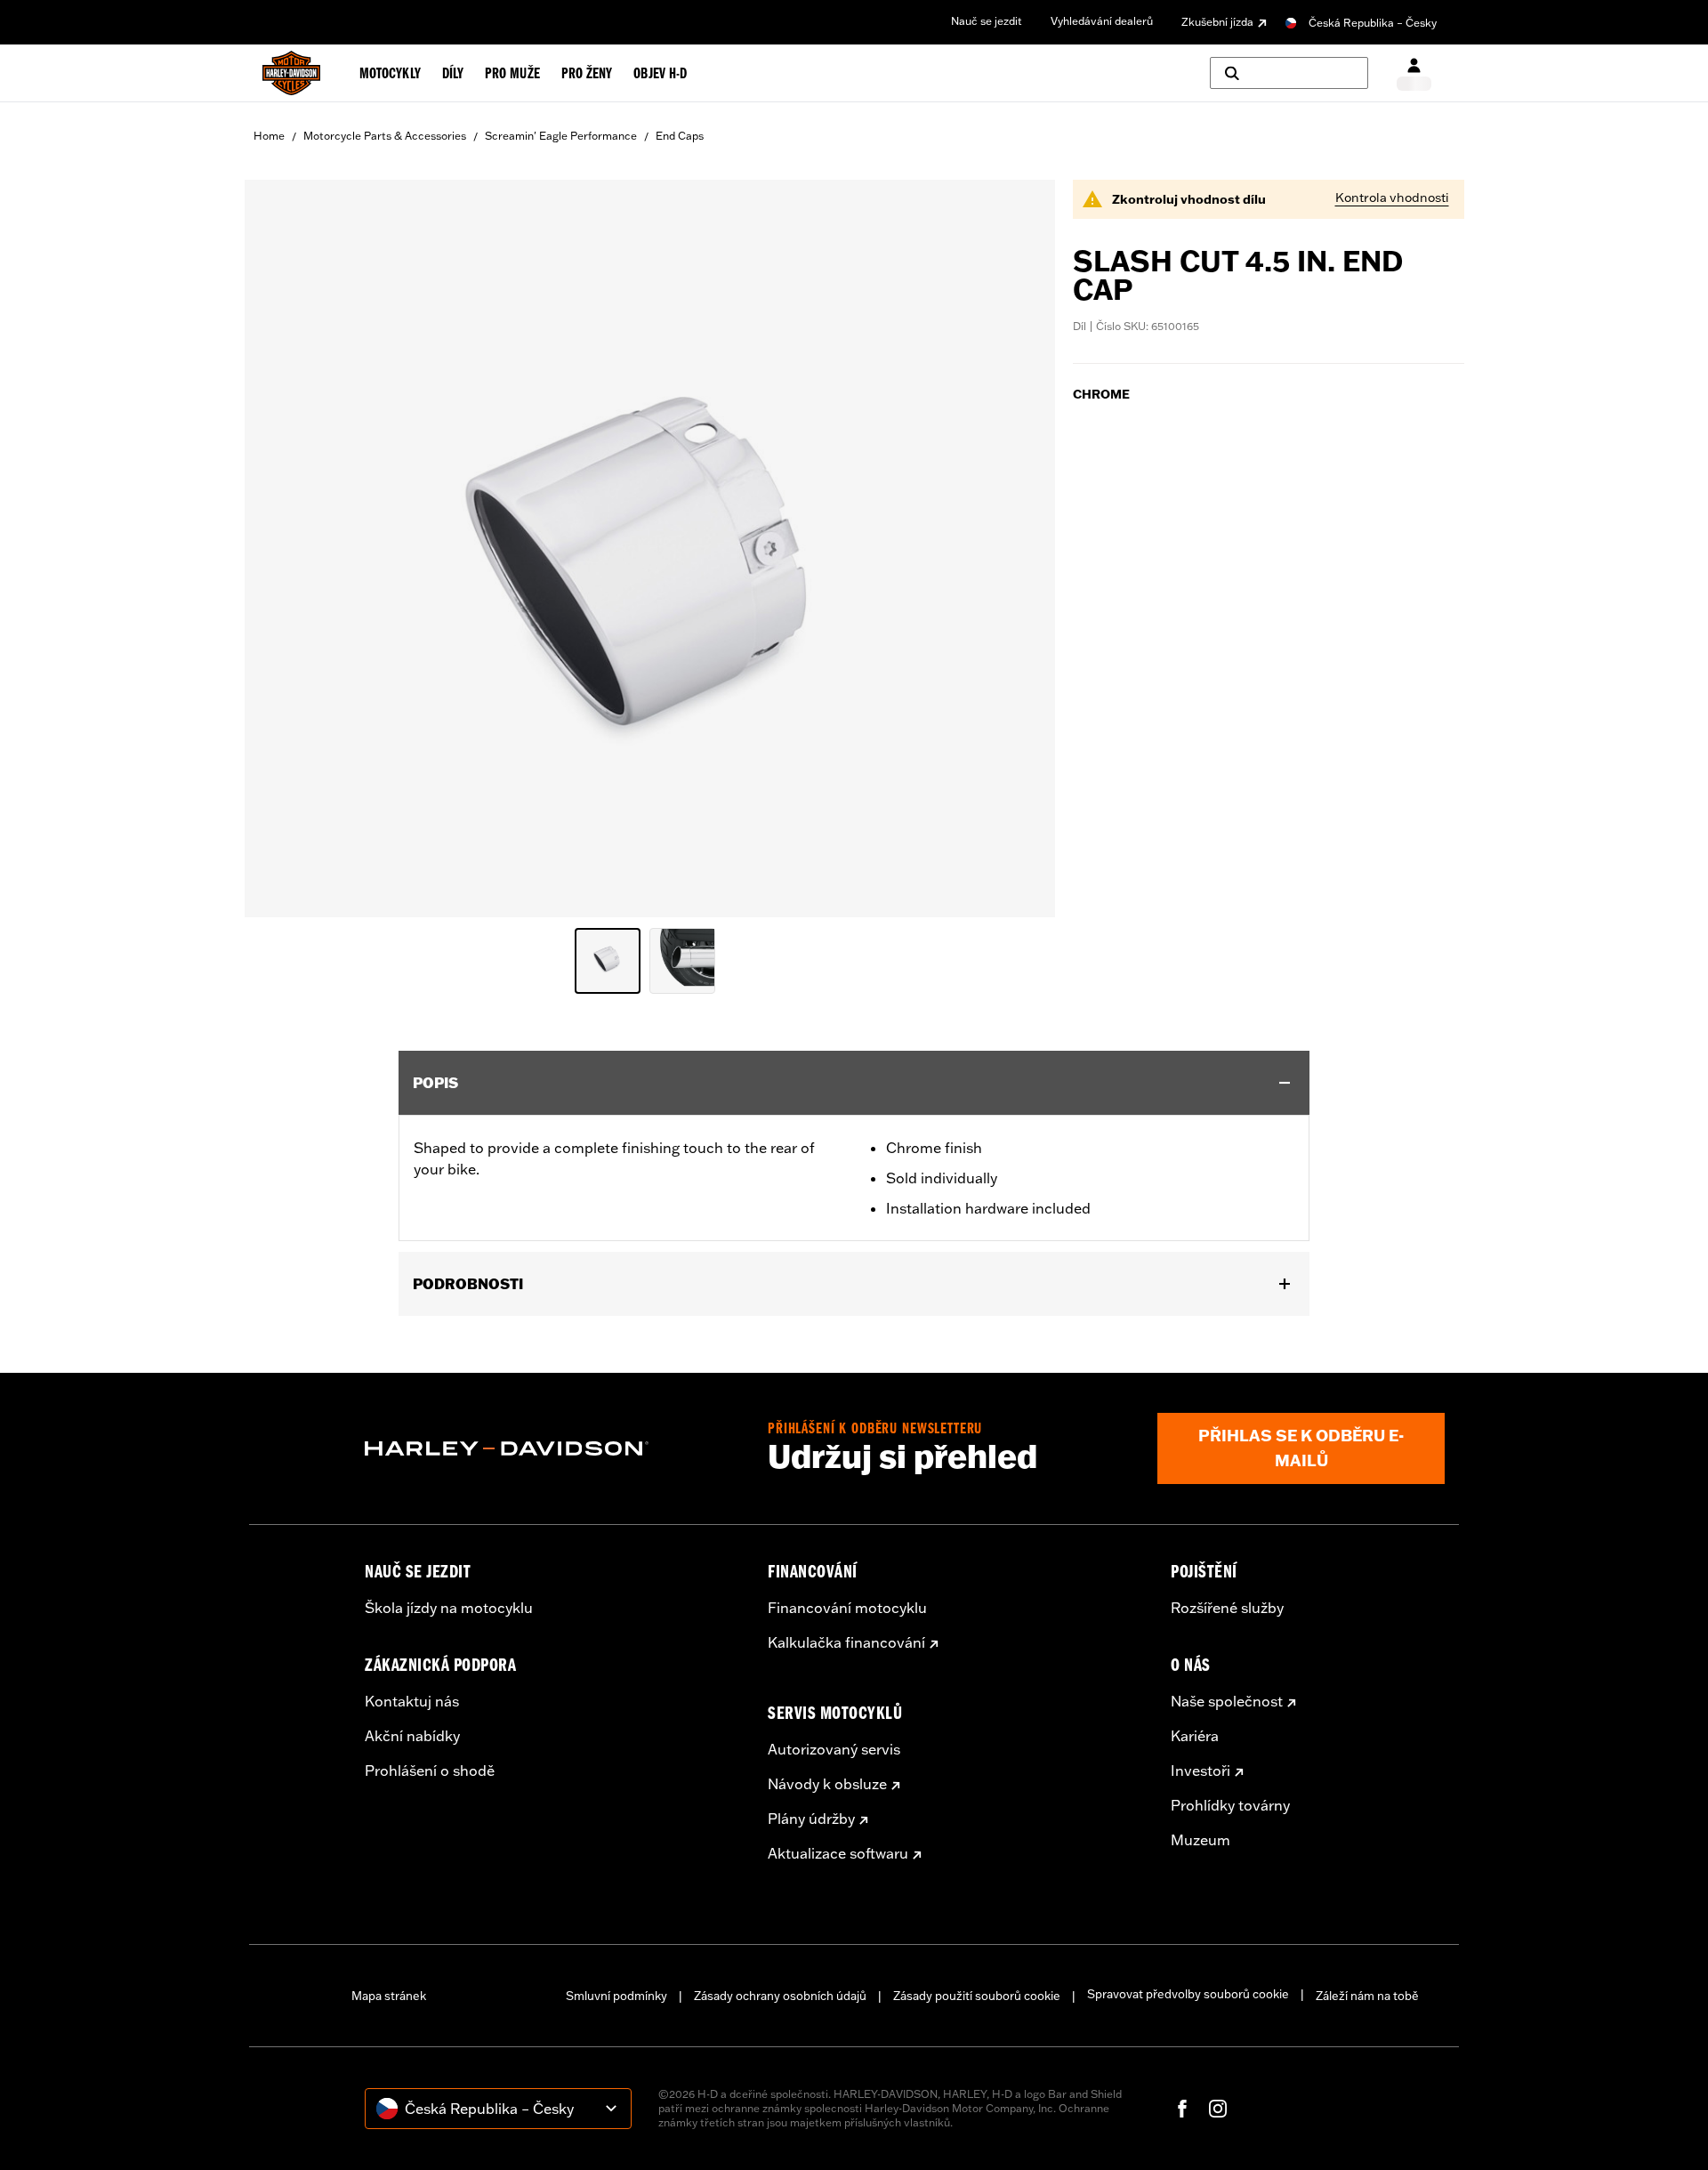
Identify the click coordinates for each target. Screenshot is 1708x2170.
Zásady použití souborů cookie (977, 1996)
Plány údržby (811, 1819)
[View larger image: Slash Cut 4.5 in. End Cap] (650, 546)
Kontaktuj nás (412, 1701)
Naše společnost (1227, 1701)
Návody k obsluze (827, 1784)
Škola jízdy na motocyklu (449, 1608)
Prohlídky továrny (1230, 1805)
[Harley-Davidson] (553, 1448)
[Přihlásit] (1414, 73)
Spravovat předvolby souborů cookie (1188, 1994)
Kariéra (1195, 1736)
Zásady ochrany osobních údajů (780, 1996)
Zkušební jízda (1217, 22)
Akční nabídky (412, 1736)
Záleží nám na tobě (1367, 1996)
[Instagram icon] (1218, 2109)
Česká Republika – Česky (1373, 23)
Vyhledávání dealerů (1102, 21)
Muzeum (1200, 1840)
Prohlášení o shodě (430, 1771)
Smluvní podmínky (616, 1996)
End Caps (680, 136)
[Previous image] (280, 548)
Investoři (1200, 1771)
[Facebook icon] (1182, 2109)
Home (269, 136)
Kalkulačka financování (846, 1642)
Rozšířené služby (1227, 1608)
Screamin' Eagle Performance (561, 136)
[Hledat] (1289, 73)
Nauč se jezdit (987, 21)
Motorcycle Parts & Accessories (385, 136)
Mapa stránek (389, 1996)
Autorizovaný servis (834, 1749)
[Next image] (1019, 548)
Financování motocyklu (847, 1608)
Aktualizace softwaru (838, 1853)
